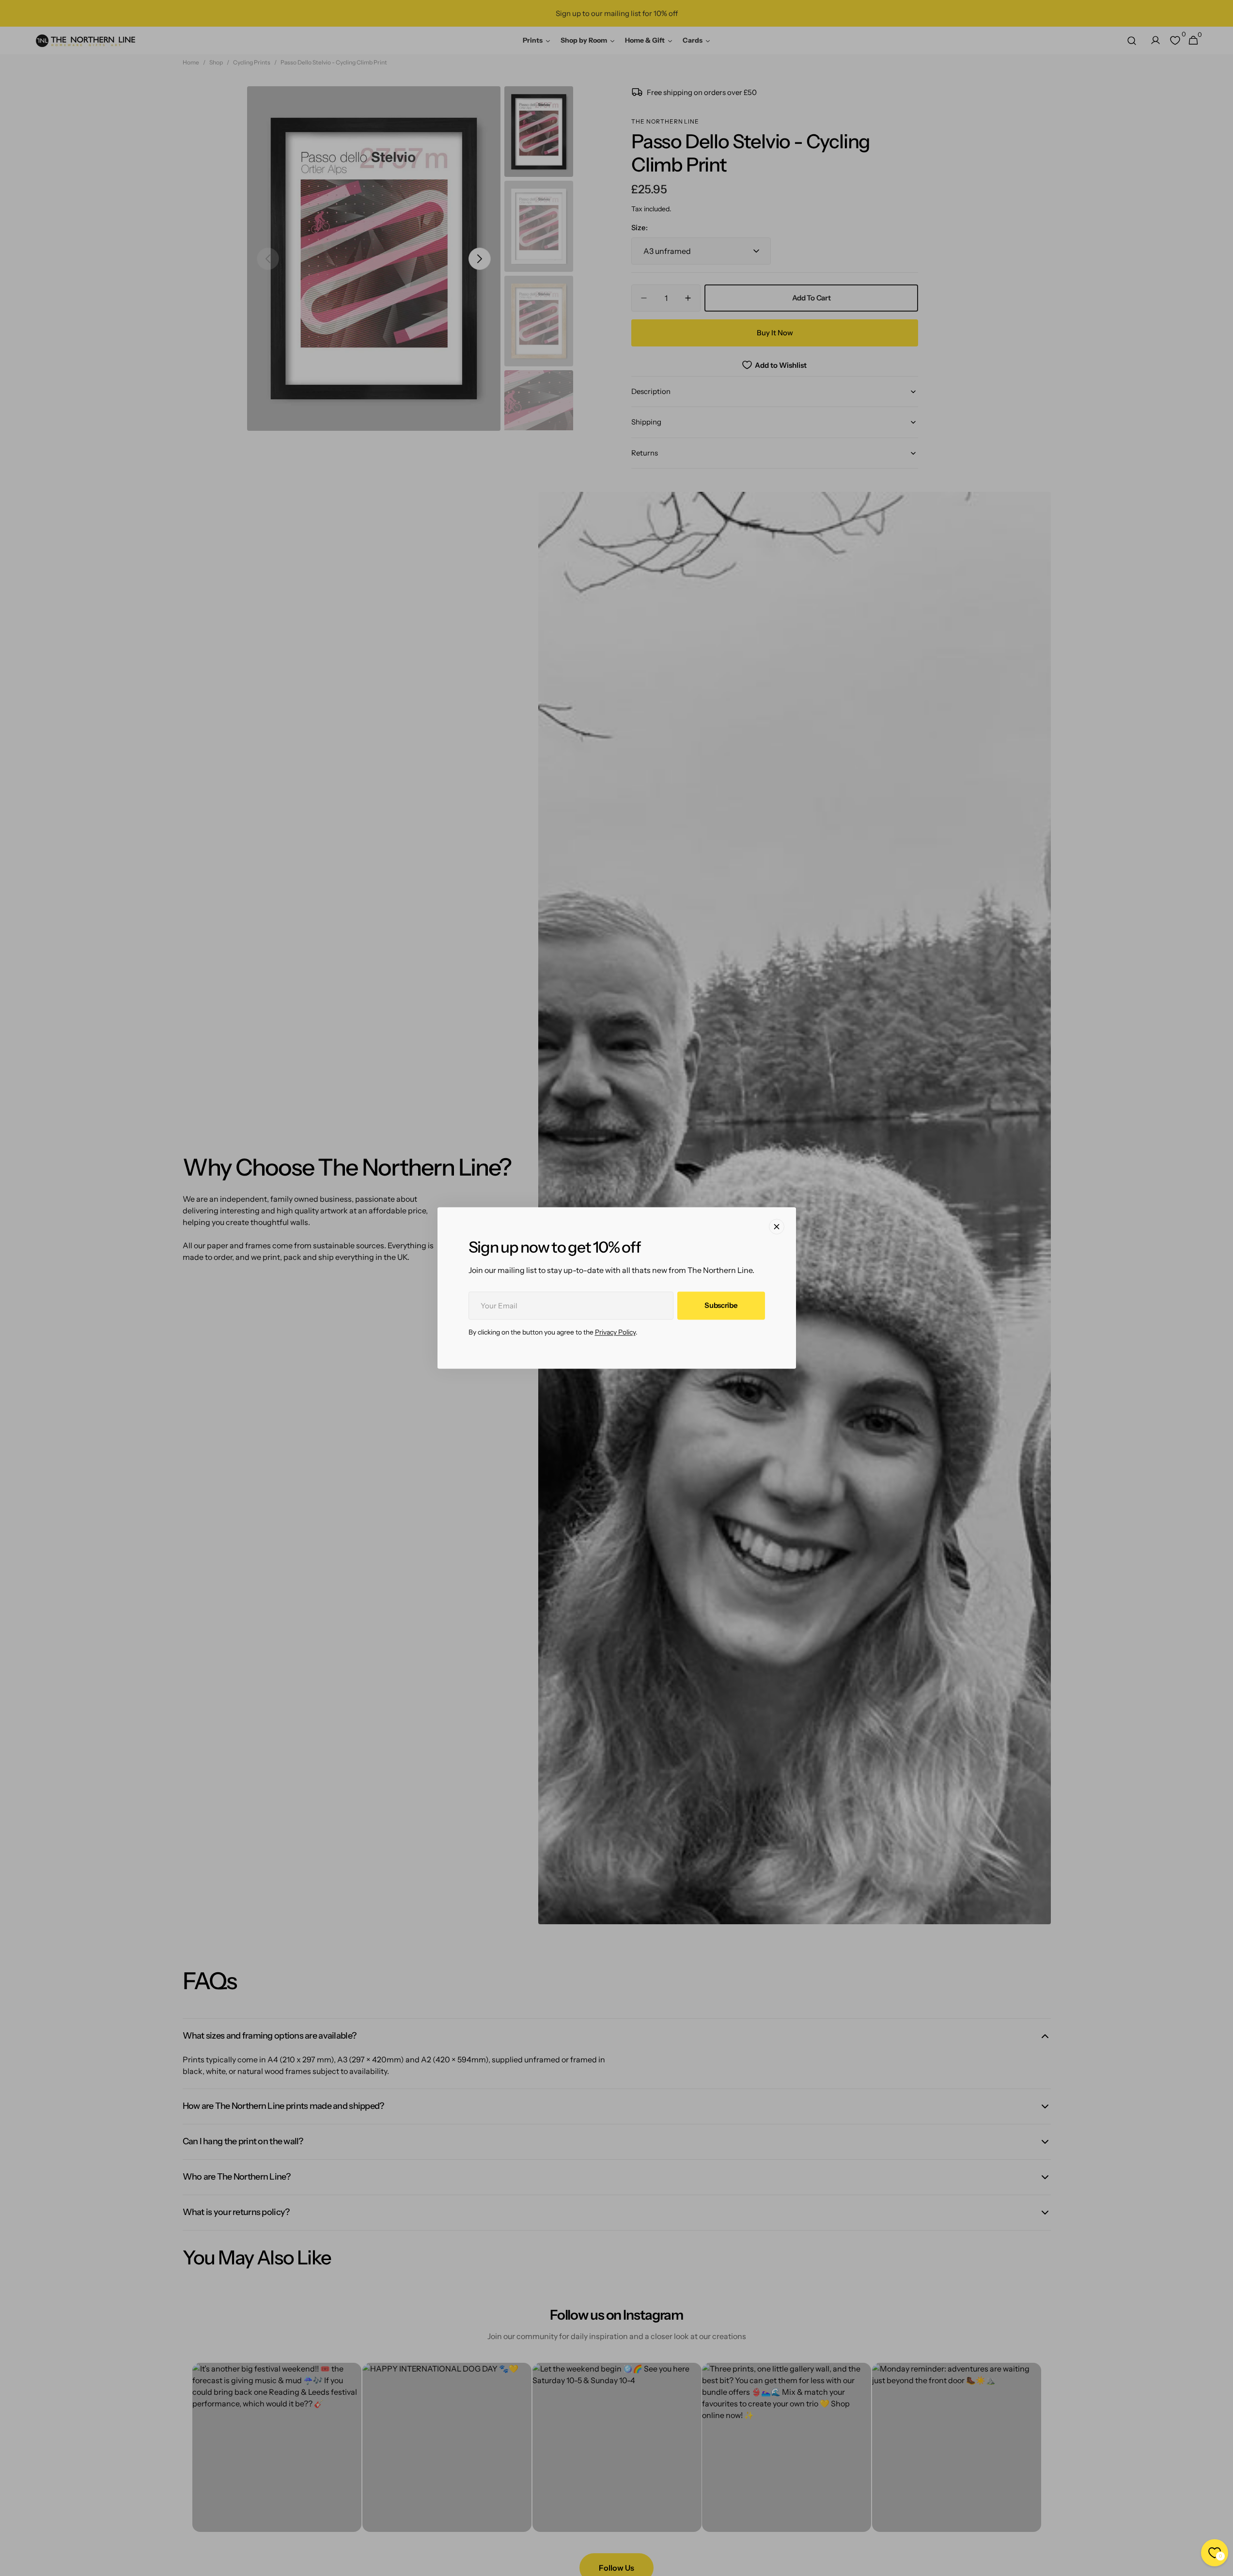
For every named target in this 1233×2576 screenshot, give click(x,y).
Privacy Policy (615, 1333)
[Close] (777, 1226)
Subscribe (721, 1306)
